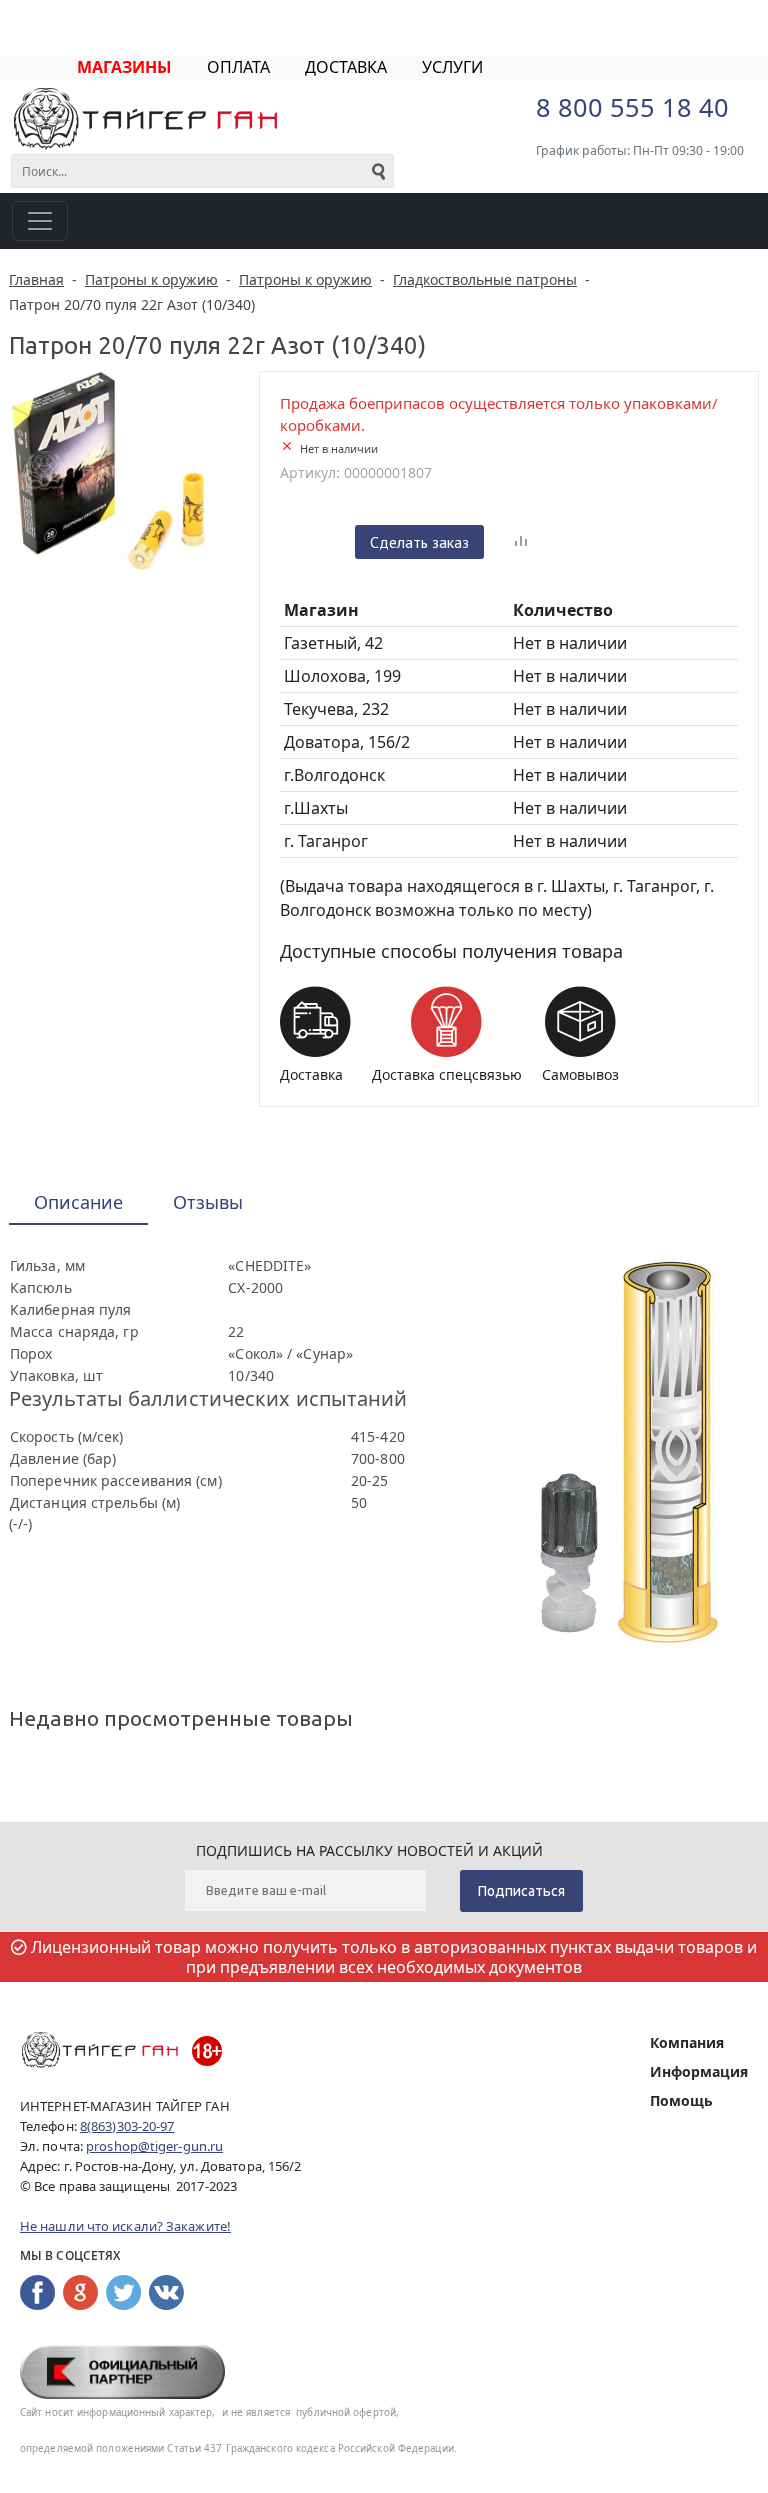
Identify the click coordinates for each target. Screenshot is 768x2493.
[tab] (78, 1203)
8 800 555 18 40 (632, 107)
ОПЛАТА (238, 67)
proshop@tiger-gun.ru (154, 2146)
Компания (687, 2042)
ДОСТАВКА (346, 67)
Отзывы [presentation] (208, 1202)
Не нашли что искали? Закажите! (125, 2226)
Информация (699, 2071)
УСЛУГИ (452, 67)
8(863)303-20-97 (127, 2126)
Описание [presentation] (78, 1202)
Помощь (681, 2100)
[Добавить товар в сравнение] (521, 542)
